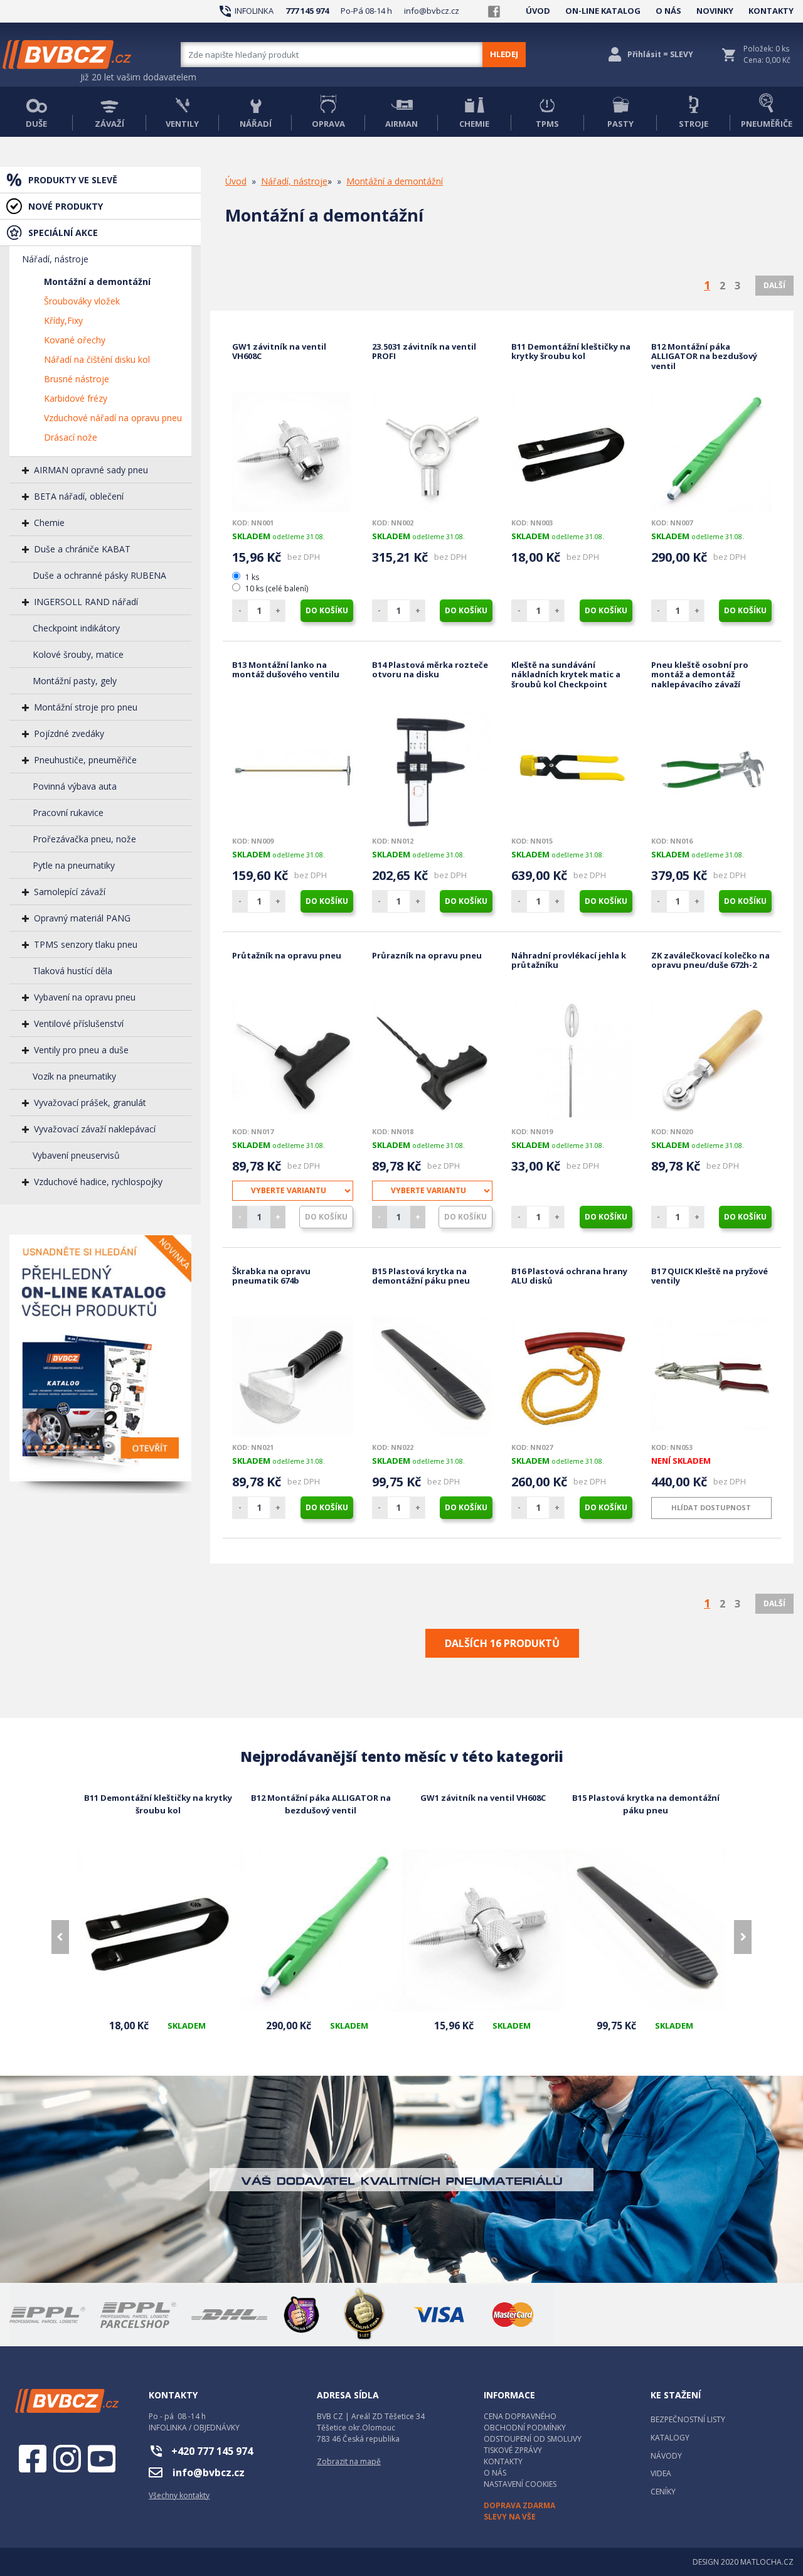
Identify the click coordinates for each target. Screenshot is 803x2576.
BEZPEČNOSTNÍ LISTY (688, 2419)
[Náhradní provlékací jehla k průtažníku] (572, 1061)
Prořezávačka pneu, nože (84, 839)
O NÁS (668, 11)
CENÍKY (663, 2492)
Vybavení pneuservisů (76, 1155)
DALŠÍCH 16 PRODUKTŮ (502, 1643)
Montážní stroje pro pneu (86, 707)
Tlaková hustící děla (72, 971)
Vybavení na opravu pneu (85, 997)
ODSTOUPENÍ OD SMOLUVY (533, 2439)
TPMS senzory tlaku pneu (86, 944)
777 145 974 (307, 11)
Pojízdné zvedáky (69, 733)
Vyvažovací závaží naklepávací (95, 1129)
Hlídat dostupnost (711, 1507)
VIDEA (661, 2473)
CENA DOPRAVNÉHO (520, 2416)
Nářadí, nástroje (55, 259)
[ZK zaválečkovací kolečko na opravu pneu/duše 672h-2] (712, 1061)
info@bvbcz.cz (432, 11)
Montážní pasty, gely (75, 681)
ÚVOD (538, 11)
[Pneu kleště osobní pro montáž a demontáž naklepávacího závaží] (712, 770)
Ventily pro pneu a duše (81, 1050)
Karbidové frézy (76, 398)
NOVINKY (715, 11)
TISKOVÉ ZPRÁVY (513, 2450)
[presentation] (60, 1937)
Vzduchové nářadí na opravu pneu (113, 418)
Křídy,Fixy (63, 320)
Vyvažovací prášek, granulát (90, 1103)
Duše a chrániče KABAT (82, 549)
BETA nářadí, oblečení (79, 496)
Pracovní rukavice (68, 813)
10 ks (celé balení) (276, 588)
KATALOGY (670, 2438)
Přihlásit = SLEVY (660, 54)
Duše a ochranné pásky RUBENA (99, 575)
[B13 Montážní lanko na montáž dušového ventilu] (293, 770)
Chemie (49, 523)
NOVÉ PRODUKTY (66, 206)
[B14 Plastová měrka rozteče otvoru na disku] (433, 770)
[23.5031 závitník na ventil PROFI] (433, 452)
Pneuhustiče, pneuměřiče (85, 760)
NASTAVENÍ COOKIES (520, 2484)
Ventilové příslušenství (79, 1023)
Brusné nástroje (77, 379)
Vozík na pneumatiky (74, 1076)
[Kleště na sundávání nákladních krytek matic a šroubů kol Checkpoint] (572, 770)
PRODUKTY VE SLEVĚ (73, 180)
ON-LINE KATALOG (603, 11)
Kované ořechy (75, 340)
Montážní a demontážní (97, 282)
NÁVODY (666, 2456)
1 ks (252, 577)
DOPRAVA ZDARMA (519, 2505)
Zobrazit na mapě (349, 2461)
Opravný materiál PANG (82, 918)
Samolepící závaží (70, 892)
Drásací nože (71, 437)
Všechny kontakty (179, 2495)
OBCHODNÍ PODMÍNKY (525, 2428)
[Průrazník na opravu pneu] (433, 1061)
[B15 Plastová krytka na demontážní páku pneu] (433, 1377)
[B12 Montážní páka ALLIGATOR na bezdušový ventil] (712, 452)
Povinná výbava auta (75, 786)
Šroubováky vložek (82, 301)
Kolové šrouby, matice (78, 654)
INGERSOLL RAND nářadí (86, 602)
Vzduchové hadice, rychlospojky (98, 1182)
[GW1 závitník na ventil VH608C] (293, 452)
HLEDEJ (504, 54)
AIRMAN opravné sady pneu (91, 470)
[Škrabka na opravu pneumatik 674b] (293, 1377)
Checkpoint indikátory (76, 628)
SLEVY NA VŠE (510, 2517)
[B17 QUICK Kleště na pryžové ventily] (712, 1377)
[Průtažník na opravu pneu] (293, 1061)
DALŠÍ (774, 285)
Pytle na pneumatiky (74, 865)
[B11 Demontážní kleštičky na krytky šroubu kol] (572, 452)
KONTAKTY (771, 11)
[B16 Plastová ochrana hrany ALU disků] (572, 1377)
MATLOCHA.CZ (767, 2562)
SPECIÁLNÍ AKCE (63, 233)
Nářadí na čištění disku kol (97, 359)
